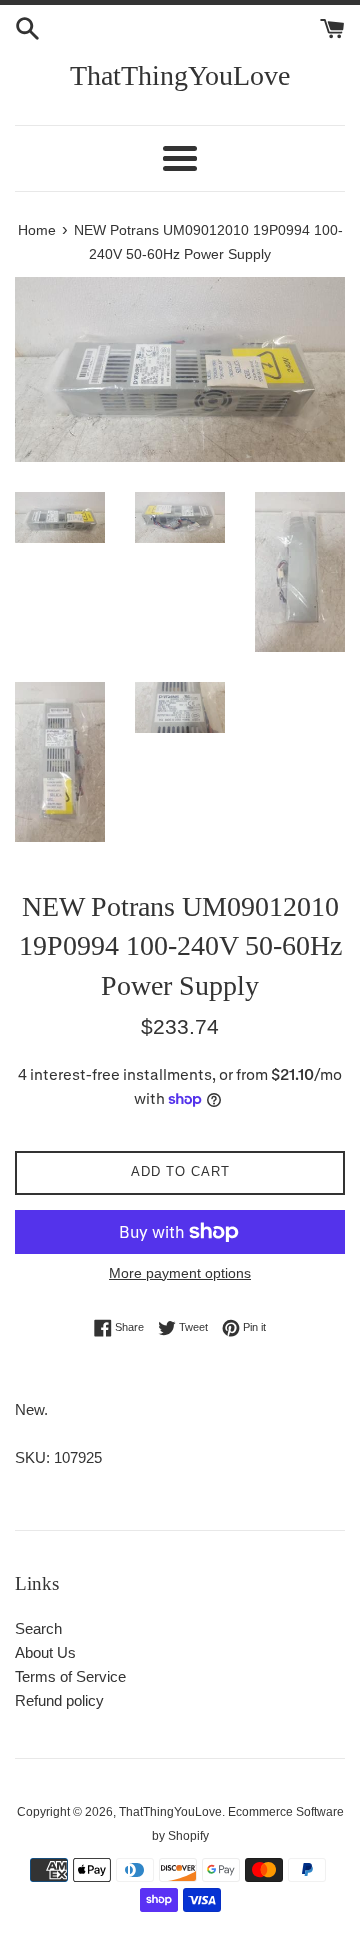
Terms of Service (70, 1676)
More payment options (180, 1273)
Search (38, 1628)
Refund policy (59, 1700)
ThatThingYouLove (180, 75)
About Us (45, 1652)
